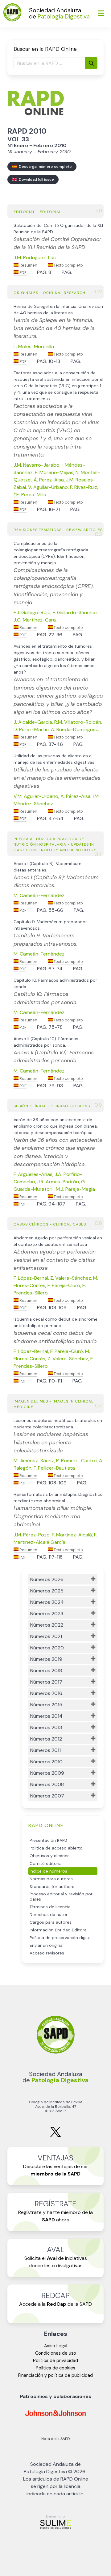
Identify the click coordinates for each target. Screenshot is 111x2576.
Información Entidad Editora (58, 1930)
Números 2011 (45, 1750)
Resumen (28, 265)
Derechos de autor (49, 1915)
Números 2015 (46, 1705)
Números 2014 (46, 1716)
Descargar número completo (44, 167)
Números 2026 (47, 1579)
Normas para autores (51, 1879)
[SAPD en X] (55, 2136)
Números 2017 (46, 1682)
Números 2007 (47, 1796)
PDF (23, 273)
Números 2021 (46, 1636)
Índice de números (48, 1871)
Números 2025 (47, 1591)
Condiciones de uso (56, 2353)
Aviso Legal (56, 2346)
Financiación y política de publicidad (55, 2375)
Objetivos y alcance (50, 1856)
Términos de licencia (50, 1907)
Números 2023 (47, 1614)
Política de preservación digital (61, 1938)
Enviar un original (47, 1945)
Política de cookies (55, 2368)
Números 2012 (46, 1739)
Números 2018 (46, 1670)
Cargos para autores (51, 1922)
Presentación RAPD (48, 1840)
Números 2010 (46, 1762)
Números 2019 (46, 1659)
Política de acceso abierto (56, 1848)
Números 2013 (46, 1727)
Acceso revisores (47, 1953)
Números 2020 (47, 1648)
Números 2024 (47, 1602)
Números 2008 (47, 1784)
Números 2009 (47, 1773)
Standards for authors (52, 1887)
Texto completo (68, 265)
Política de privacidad (55, 2361)
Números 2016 (46, 1693)
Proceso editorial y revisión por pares (61, 1897)
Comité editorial (46, 1864)
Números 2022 (47, 1625)
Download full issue (35, 179)
